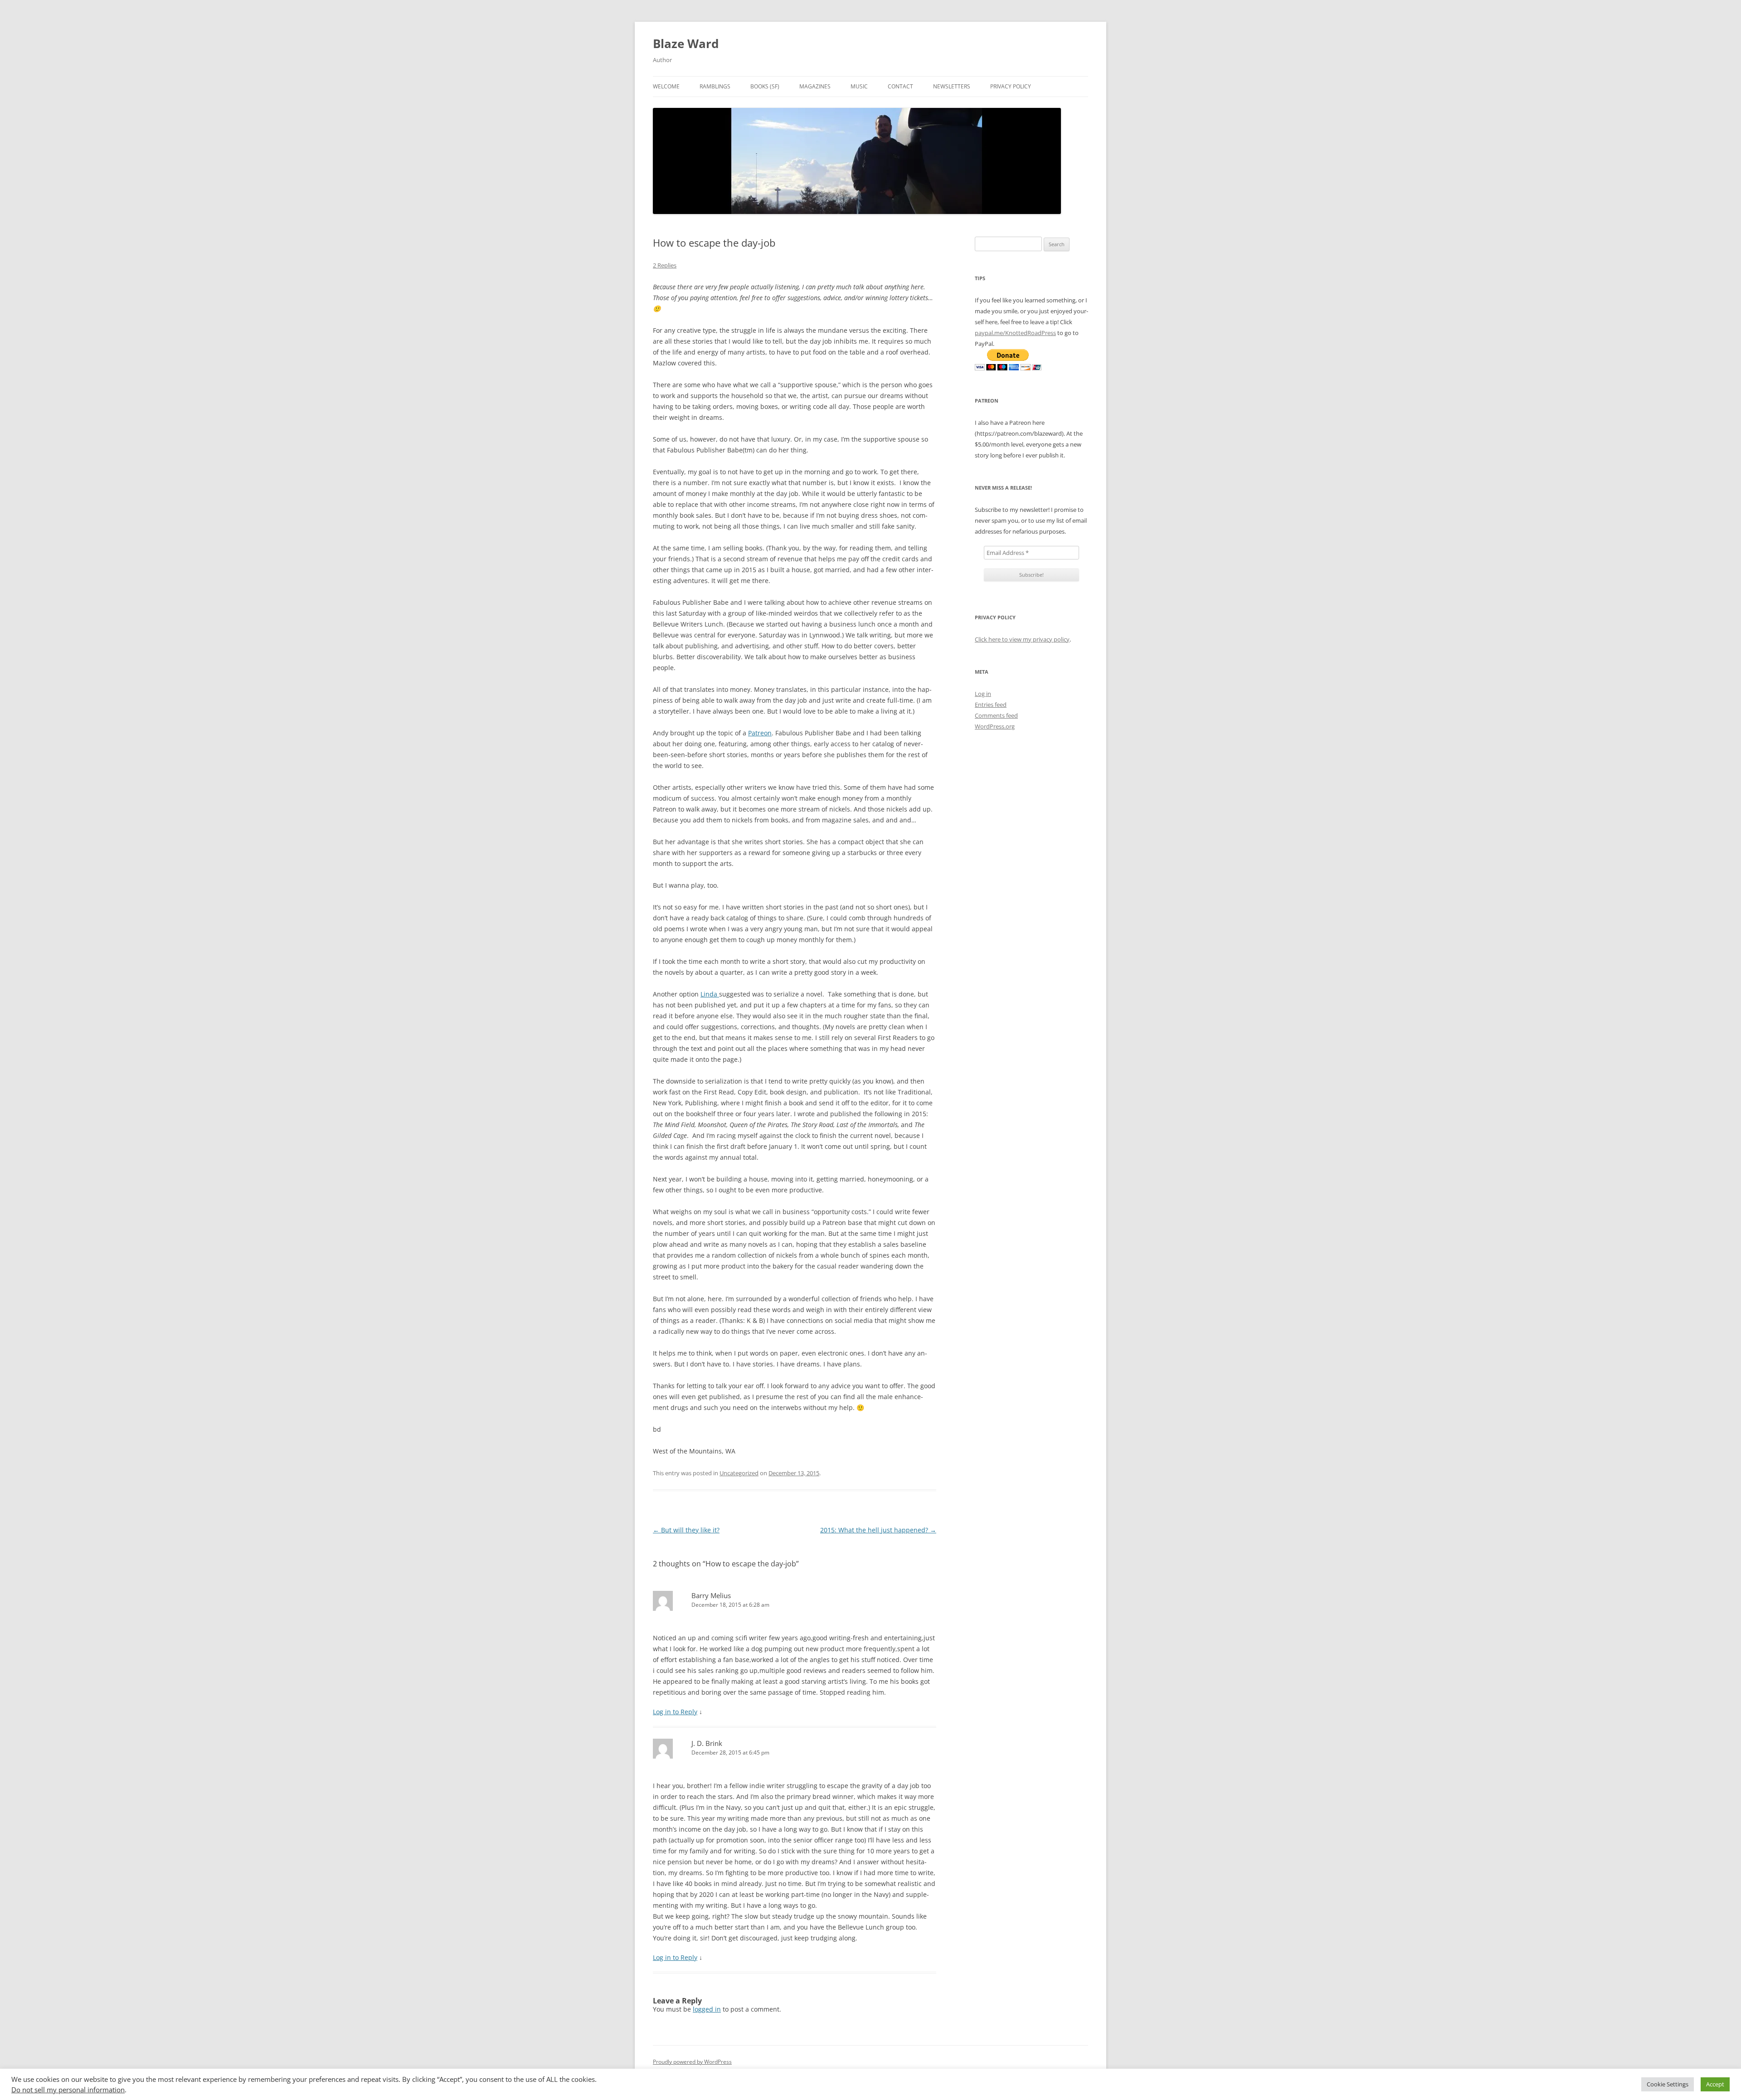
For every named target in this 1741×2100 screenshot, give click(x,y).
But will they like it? (686, 1530)
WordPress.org (995, 726)
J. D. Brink (707, 1743)
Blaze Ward (686, 44)
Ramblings (715, 86)
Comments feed (996, 715)
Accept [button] (1715, 2084)
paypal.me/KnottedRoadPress (1015, 333)
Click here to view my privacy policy (1022, 639)
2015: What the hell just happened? (878, 1530)
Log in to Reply (675, 1712)
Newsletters (952, 86)
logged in (707, 2009)
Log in (983, 694)
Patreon (760, 733)
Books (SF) (765, 86)
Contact (900, 86)
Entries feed (991, 705)
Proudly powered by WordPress (692, 2062)
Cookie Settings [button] (1668, 2084)
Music (859, 86)
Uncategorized (739, 1473)
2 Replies (665, 265)
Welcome (666, 86)
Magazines (815, 86)
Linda (710, 994)
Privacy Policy (1011, 86)
